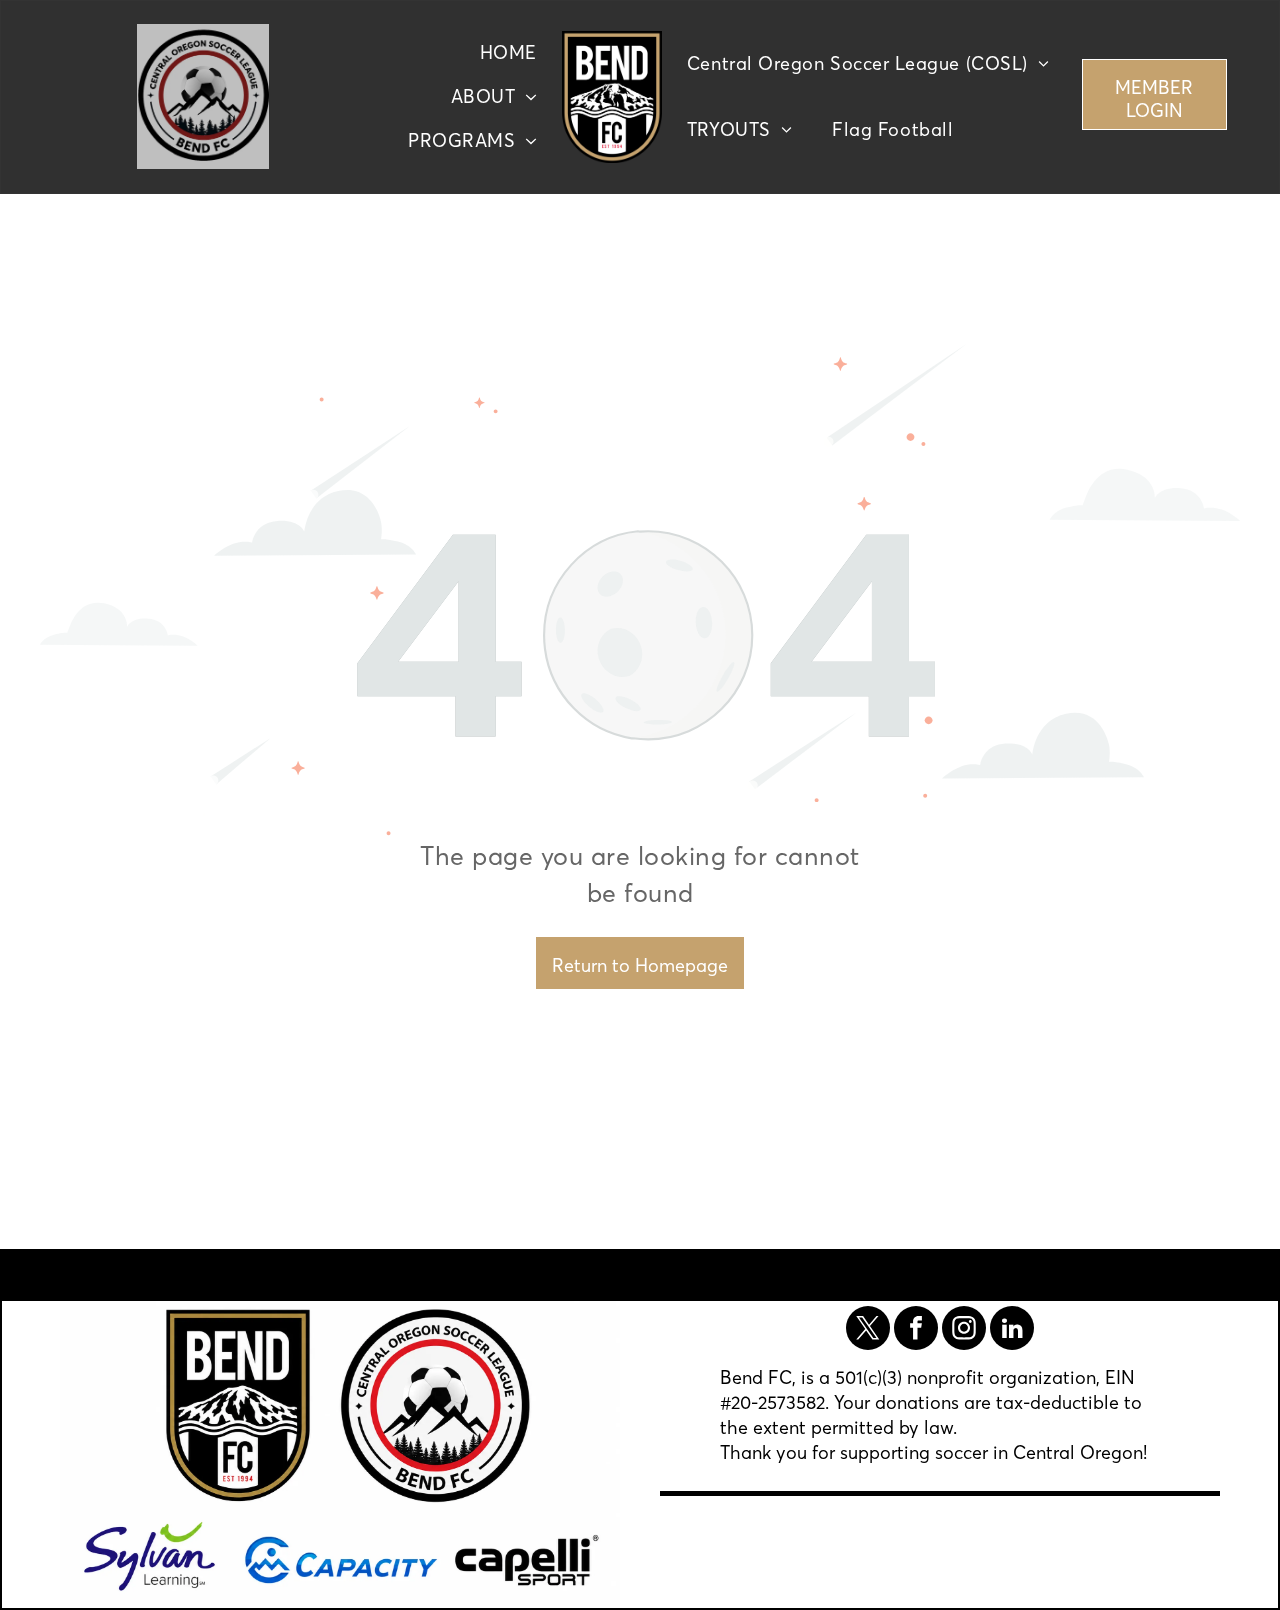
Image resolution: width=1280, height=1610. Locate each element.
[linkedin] (1012, 1330)
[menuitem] (508, 53)
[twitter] (868, 1330)
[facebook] (916, 1330)
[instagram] (964, 1330)
